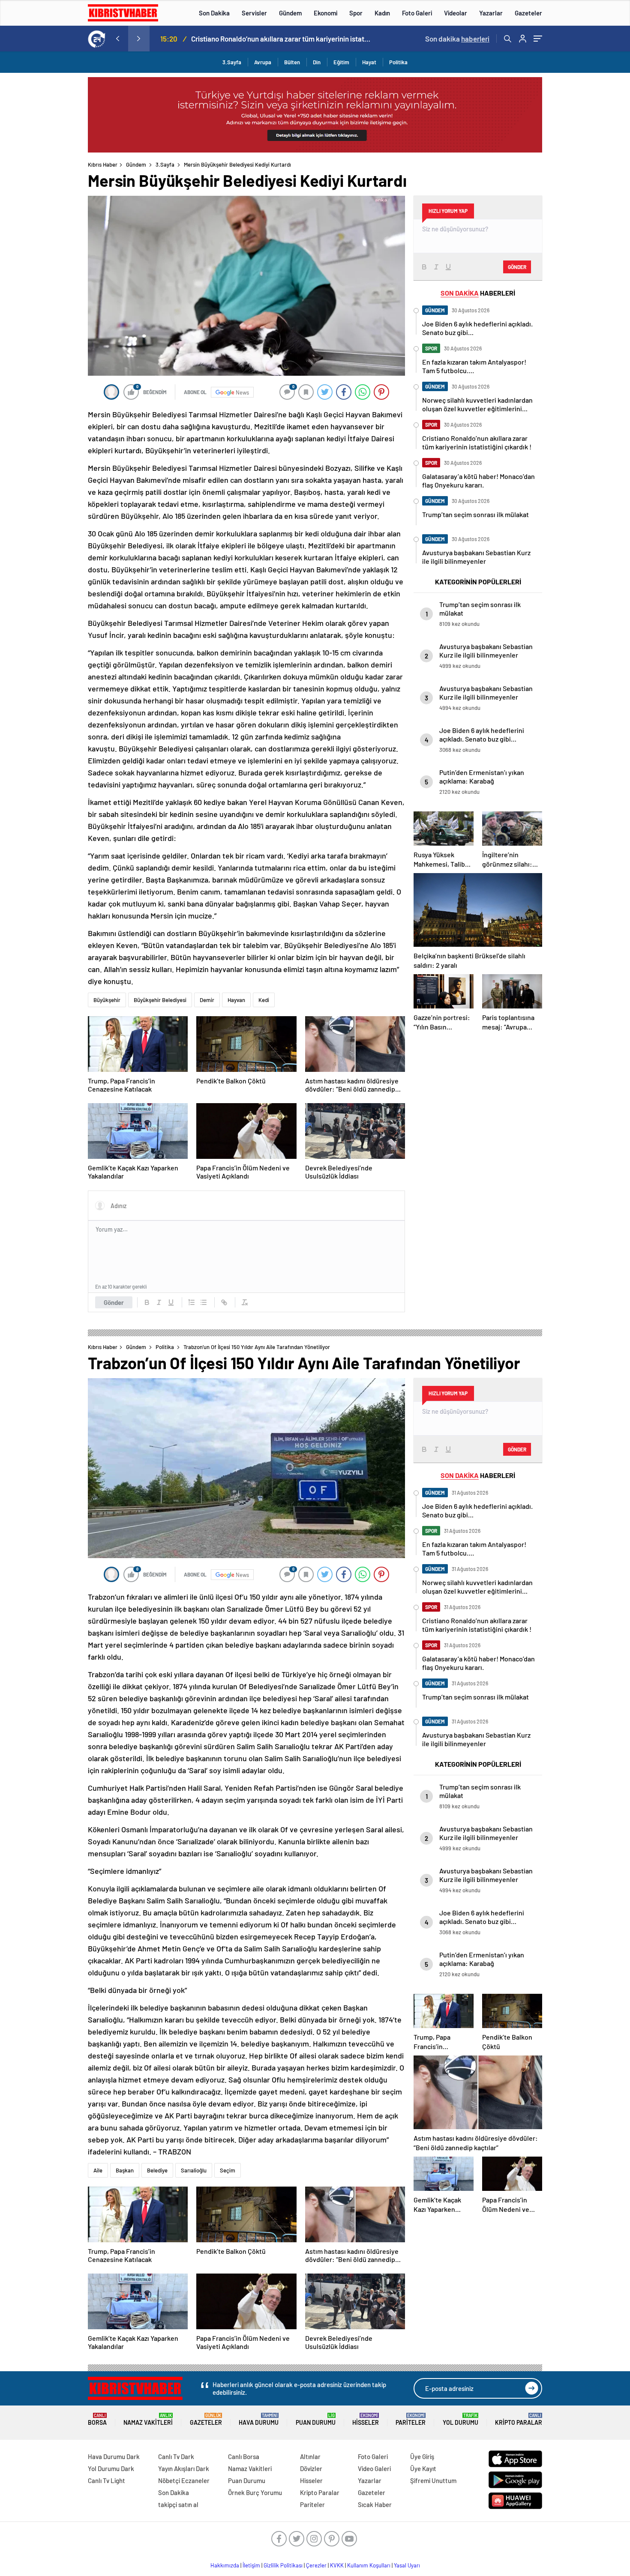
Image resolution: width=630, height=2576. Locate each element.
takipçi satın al (178, 2504)
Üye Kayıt (423, 2468)
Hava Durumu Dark (114, 2456)
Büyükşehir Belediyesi (160, 1000)
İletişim (251, 2565)
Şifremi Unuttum (433, 2480)
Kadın (382, 13)
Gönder (114, 1302)
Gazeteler (528, 13)
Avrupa (263, 62)
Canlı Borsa (244, 2456)
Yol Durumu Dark (111, 2468)
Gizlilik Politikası (283, 2565)
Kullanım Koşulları (369, 2565)
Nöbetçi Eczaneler (184, 2480)
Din (317, 62)
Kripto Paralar (519, 2419)
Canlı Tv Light (106, 2480)
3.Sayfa (232, 62)
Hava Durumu (259, 2419)
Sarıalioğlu (194, 2170)
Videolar (456, 13)
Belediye (157, 2170)
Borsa (97, 2419)
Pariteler (411, 2419)
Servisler (254, 13)
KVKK (337, 2565)
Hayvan (236, 1000)
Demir (207, 1000)
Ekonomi (325, 13)
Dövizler (311, 2468)
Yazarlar (491, 13)
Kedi (264, 1000)
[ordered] (192, 1302)
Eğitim (341, 62)
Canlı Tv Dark (176, 2456)
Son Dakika (214, 13)
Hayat (369, 62)
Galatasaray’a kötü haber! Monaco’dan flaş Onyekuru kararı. (281, 39)
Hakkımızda (225, 2565)
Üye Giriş (422, 2456)
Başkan (125, 2170)
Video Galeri (374, 2468)
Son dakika (457, 39)
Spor (356, 13)
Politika (398, 62)
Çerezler (316, 2565)
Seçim (228, 2170)
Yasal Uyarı (407, 2565)
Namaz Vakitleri (148, 2419)
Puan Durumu (316, 2419)
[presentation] (117, 39)
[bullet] (204, 1302)
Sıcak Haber (375, 2504)
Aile (98, 2170)
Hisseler (366, 2419)
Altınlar (310, 2456)
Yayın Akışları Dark (184, 2468)
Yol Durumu (460, 2419)
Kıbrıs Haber (103, 165)
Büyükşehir (107, 1000)
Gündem (290, 13)
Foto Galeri (417, 13)
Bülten (292, 62)
